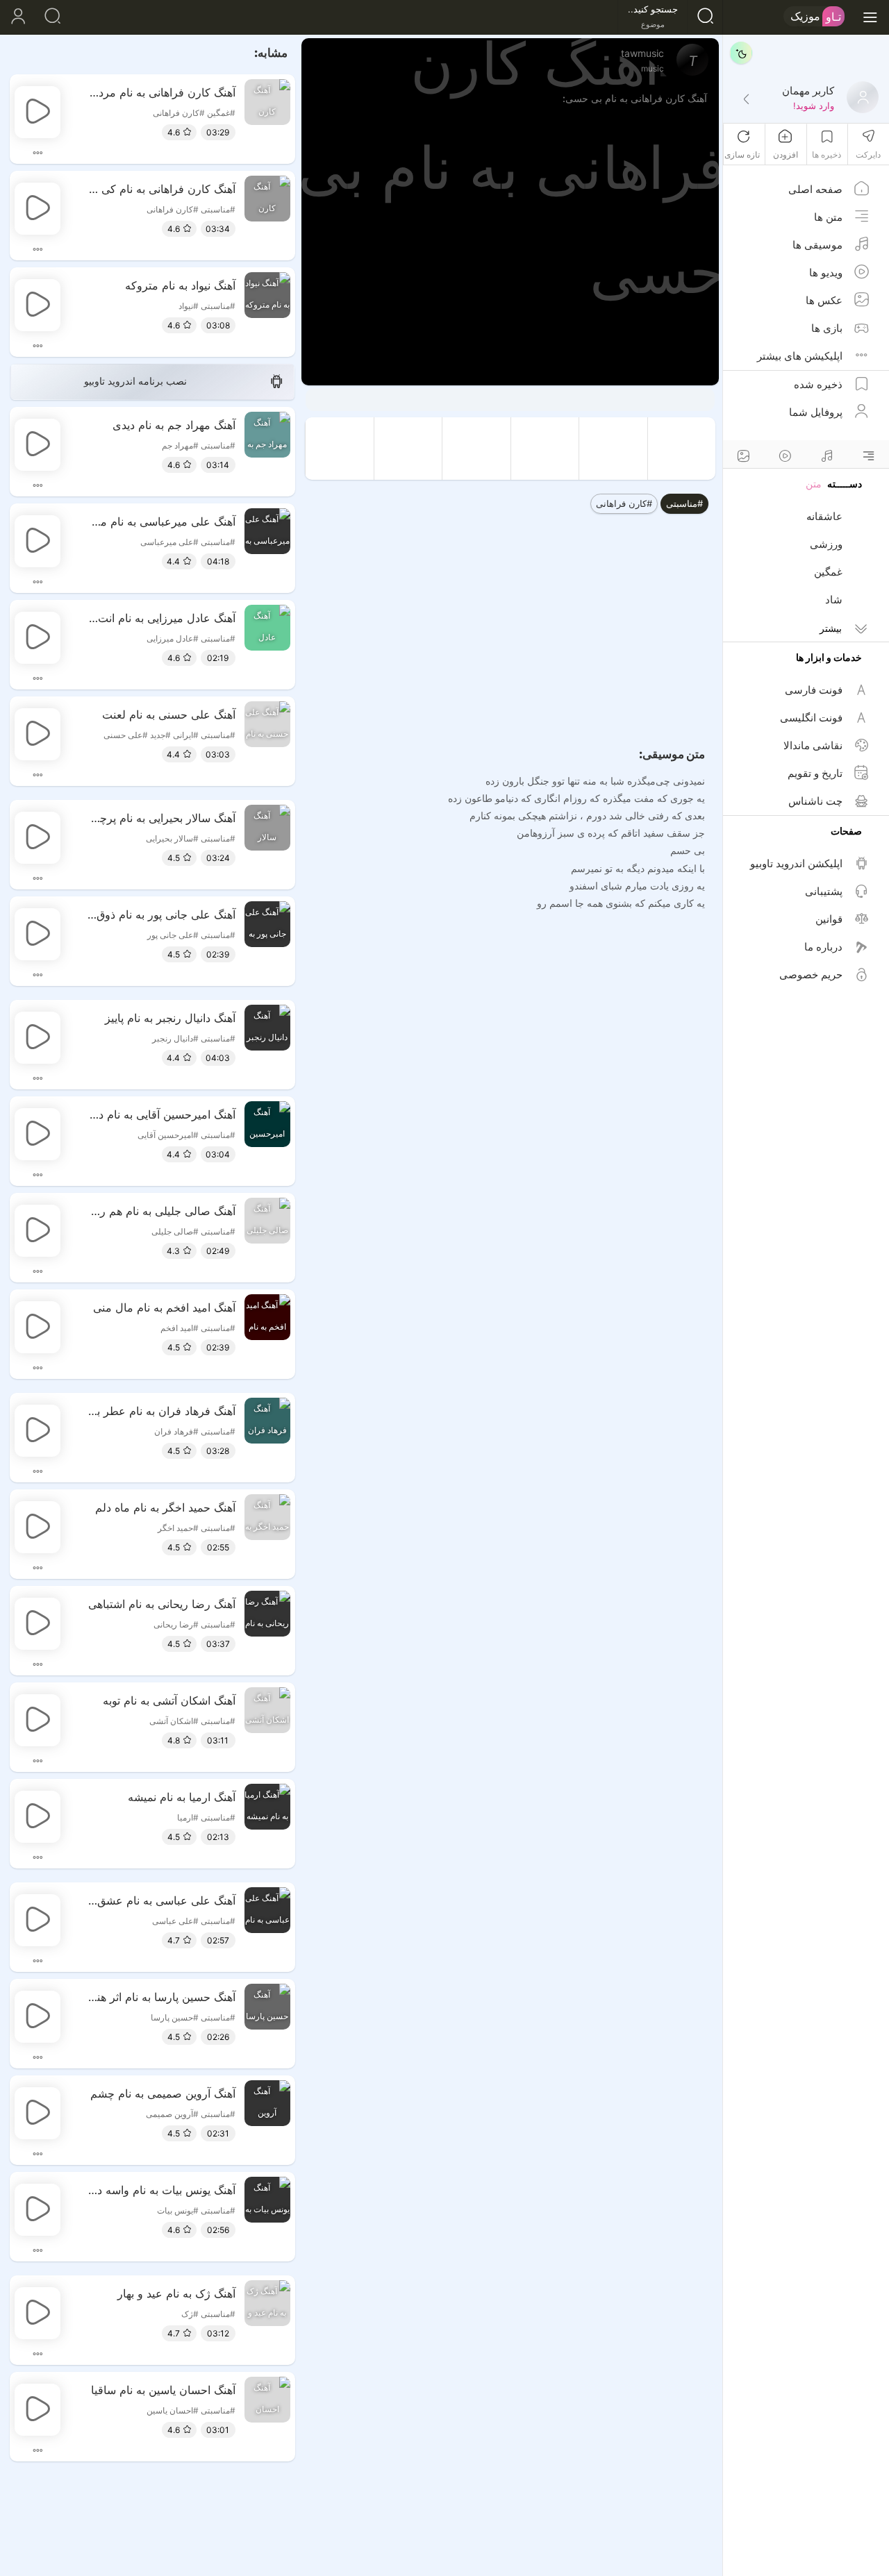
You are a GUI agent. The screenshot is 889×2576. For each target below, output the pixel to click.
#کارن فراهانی (624, 503)
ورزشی (826, 544)
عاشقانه (824, 516)
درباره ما (823, 947)
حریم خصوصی (811, 975)
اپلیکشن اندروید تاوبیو (796, 863)
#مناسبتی (684, 503)
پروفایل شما (816, 412)
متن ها (828, 217)
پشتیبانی (824, 891)
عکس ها (824, 300)
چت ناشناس (815, 801)
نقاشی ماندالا (813, 745)
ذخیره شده (818, 384)
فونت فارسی (814, 690)
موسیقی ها (817, 245)
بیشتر (831, 628)
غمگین (828, 572)
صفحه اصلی (815, 189)
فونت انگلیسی (811, 718)
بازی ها (827, 328)
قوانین (829, 919)
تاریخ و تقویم (815, 773)
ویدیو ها (826, 273)
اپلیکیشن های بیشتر (800, 356)
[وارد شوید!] (746, 100)
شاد (834, 600)
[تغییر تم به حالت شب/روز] (741, 53)
